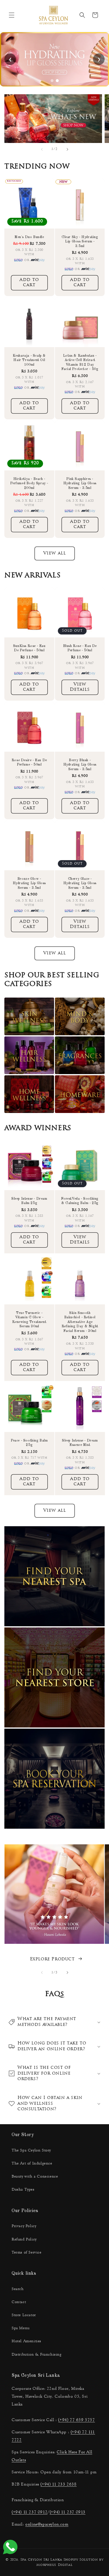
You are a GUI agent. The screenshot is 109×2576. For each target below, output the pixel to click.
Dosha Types (23, 2189)
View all (55, 553)
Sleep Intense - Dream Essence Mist (80, 1443)
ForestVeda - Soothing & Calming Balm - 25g (80, 1201)
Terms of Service (27, 2252)
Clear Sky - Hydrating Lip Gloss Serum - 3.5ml (80, 241)
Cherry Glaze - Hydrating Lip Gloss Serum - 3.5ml (80, 883)
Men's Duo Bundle (29, 237)
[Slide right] (67, 149)
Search (18, 2289)
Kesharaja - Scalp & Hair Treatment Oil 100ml (29, 360)
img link (16, 98)
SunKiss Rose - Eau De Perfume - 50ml (29, 648)
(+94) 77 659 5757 (76, 2420)
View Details (80, 687)
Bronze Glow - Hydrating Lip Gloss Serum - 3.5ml (29, 883)
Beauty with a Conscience (35, 2176)
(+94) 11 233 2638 (58, 2484)
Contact (19, 2302)
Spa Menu (21, 2328)
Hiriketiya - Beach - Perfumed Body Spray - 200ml (29, 483)
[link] (54, 59)
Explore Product (52, 1959)
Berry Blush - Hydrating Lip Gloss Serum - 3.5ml (80, 765)
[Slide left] (42, 149)
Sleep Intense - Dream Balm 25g (29, 1201)
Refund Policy (24, 2239)
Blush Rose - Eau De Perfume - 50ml (80, 648)
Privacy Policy (24, 2226)
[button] (12, 15)
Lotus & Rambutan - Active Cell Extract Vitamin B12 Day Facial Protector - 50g (80, 363)
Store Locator (24, 2315)
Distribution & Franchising (37, 2354)
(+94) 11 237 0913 (68, 2512)
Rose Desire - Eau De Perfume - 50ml (29, 762)
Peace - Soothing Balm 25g (29, 1443)
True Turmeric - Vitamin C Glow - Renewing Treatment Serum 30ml (29, 1320)
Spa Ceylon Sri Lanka (41, 2560)
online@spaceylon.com (47, 2524)
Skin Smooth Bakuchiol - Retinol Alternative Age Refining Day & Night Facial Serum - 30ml (80, 1322)
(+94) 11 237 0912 (30, 2512)
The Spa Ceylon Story (31, 2150)
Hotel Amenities (26, 2341)
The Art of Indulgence (32, 2163)
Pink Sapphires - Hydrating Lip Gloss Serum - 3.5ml (80, 483)
